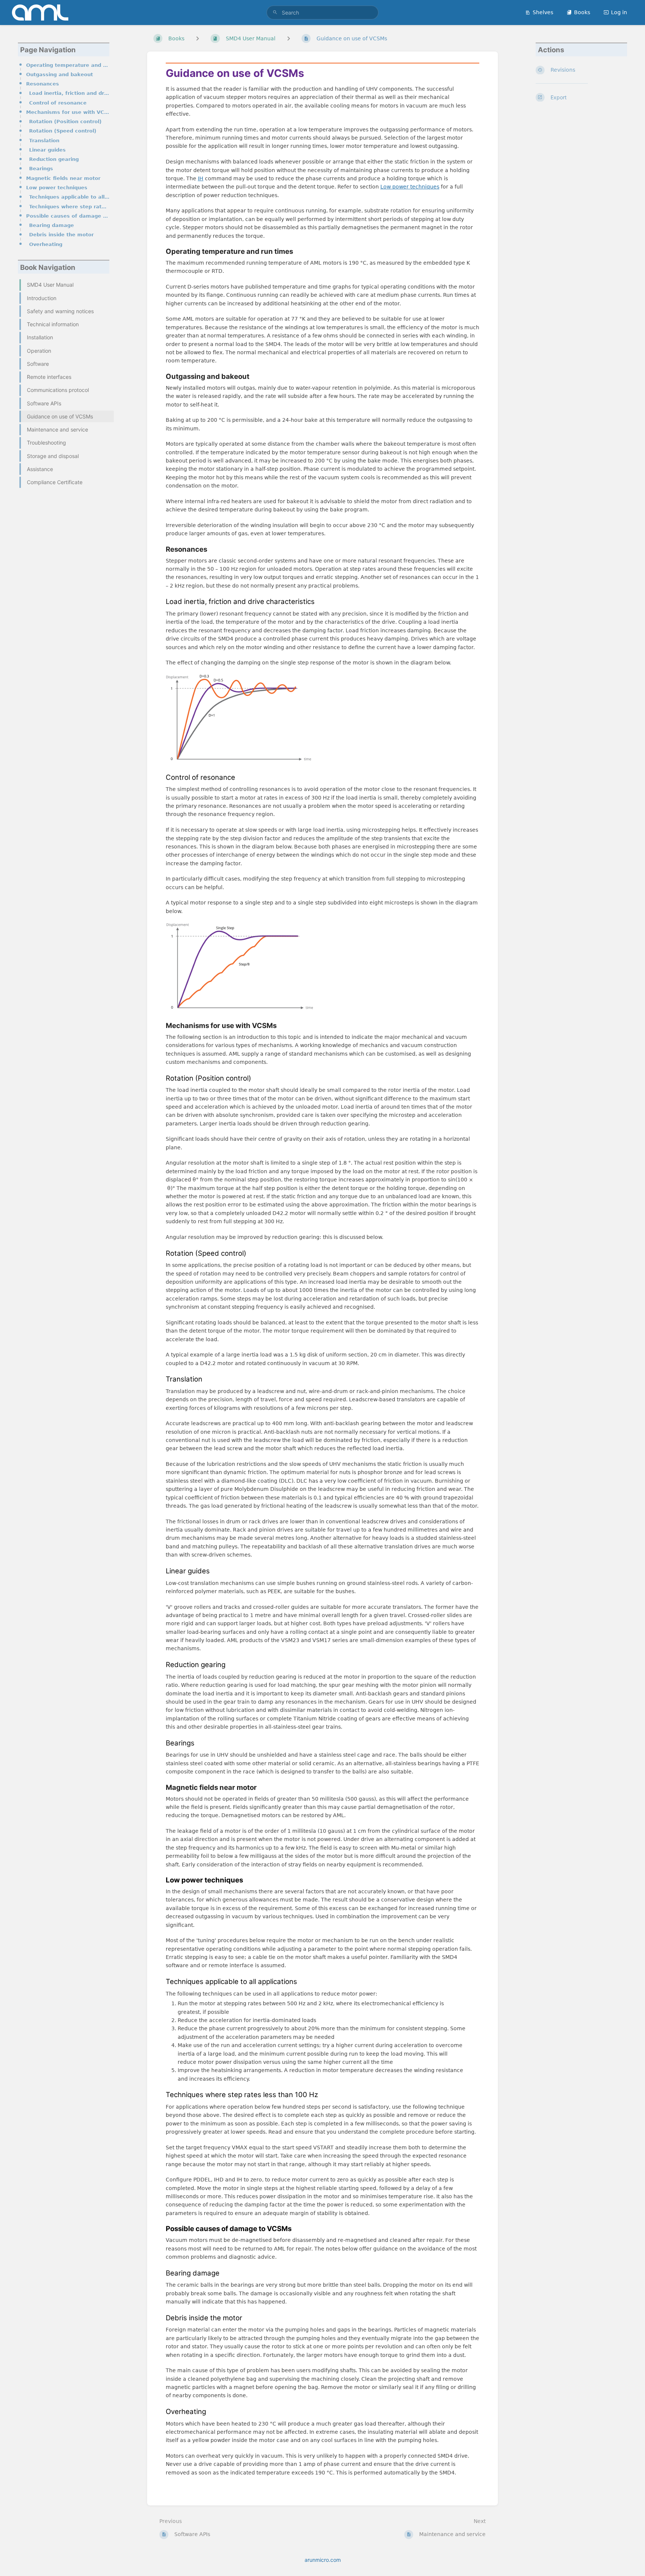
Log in (619, 12)
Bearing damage (52, 225)
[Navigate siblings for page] (289, 38)
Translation (44, 141)
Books (582, 12)
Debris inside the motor (61, 235)
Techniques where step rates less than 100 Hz (69, 207)
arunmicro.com (323, 2560)
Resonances (43, 84)
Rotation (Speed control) (63, 131)
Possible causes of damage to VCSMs (68, 216)
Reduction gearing (54, 159)
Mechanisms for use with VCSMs (68, 112)
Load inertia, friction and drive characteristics (69, 93)
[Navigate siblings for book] (197, 38)
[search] (322, 13)
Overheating (46, 244)
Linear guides (47, 150)
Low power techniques (57, 188)
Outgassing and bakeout (60, 74)
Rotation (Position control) (65, 122)
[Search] (275, 13)
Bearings (41, 169)
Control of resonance (58, 103)
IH (201, 178)
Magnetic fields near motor (63, 178)
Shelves (543, 12)
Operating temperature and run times (68, 65)
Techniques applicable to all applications (69, 197)
